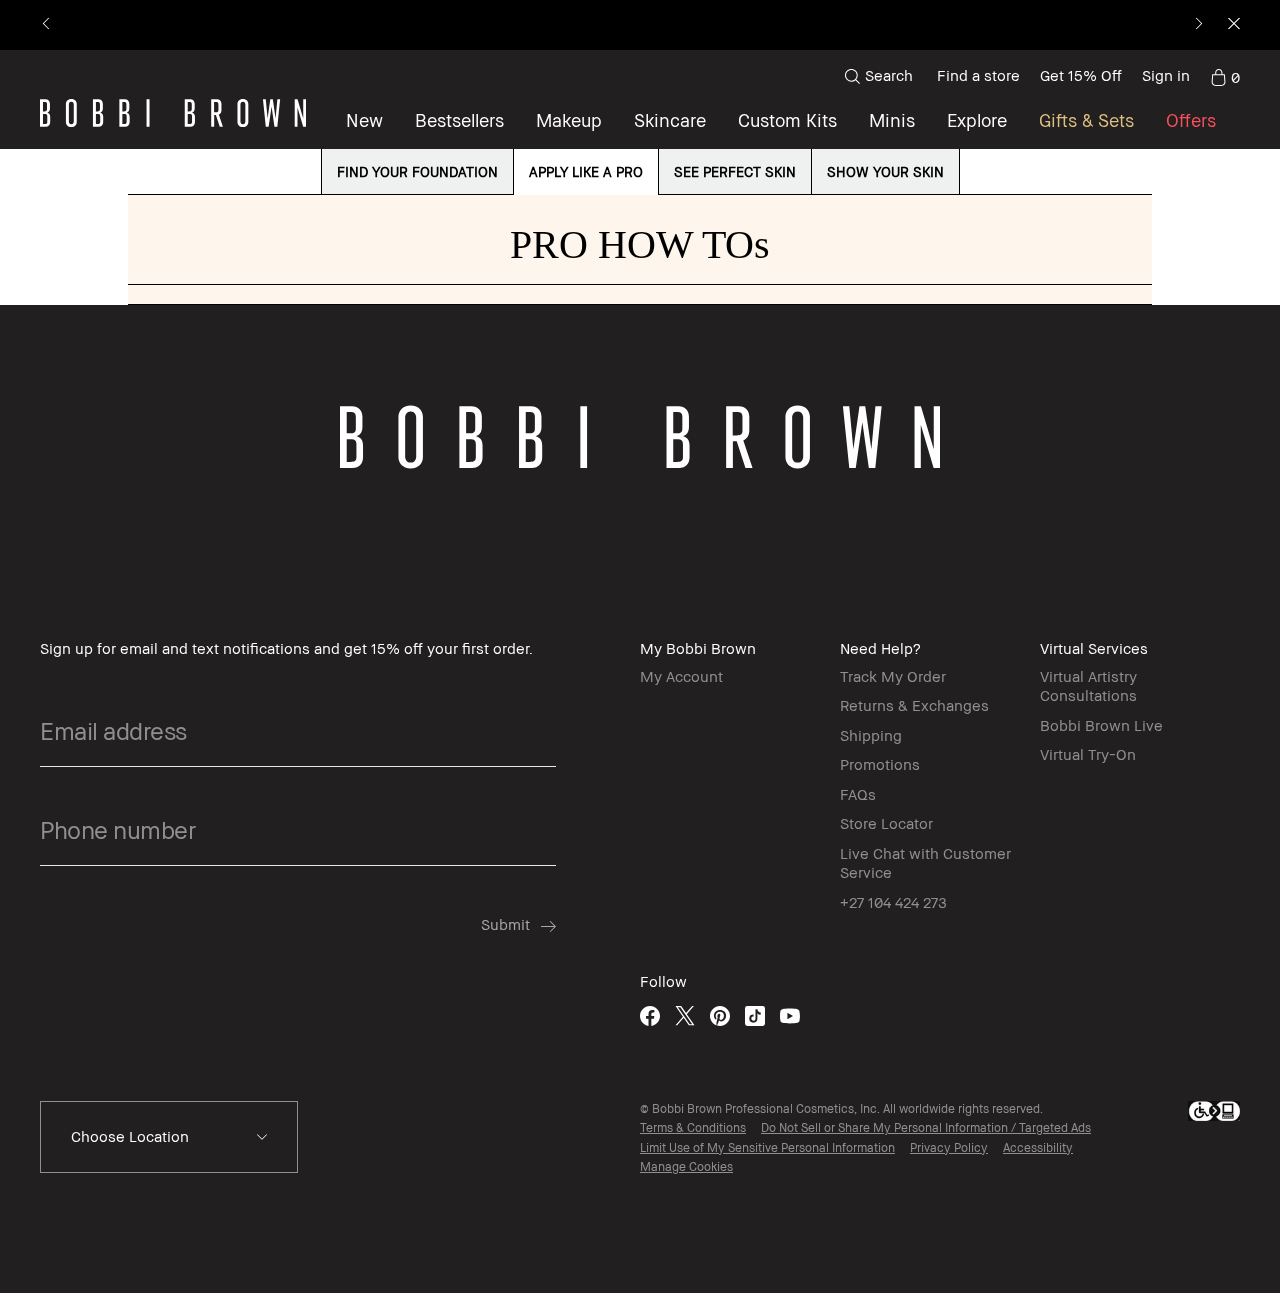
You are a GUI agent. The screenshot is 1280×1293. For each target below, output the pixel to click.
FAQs (858, 794)
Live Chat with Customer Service (925, 863)
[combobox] (169, 1137)
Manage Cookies (686, 1166)
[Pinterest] (720, 1015)
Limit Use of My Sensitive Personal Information (767, 1147)
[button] (977, 120)
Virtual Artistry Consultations (1088, 686)
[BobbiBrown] (173, 113)
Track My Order (893, 676)
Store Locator (886, 823)
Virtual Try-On (1088, 754)
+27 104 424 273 (893, 902)
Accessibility (1038, 1147)
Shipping (871, 735)
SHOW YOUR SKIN (885, 171)
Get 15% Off (1081, 75)
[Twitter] (685, 1015)
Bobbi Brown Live (1101, 725)
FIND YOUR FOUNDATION (417, 171)
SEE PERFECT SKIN (735, 171)
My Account (681, 676)
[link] (1225, 76)
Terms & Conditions (693, 1127)
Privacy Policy (949, 1147)
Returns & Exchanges (914, 705)
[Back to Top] (1218, 992)
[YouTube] (790, 1015)
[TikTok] (755, 1015)
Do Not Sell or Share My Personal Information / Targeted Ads (926, 1127)
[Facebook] (650, 1015)
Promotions (880, 764)
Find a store (978, 75)
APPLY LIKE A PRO (586, 171)
